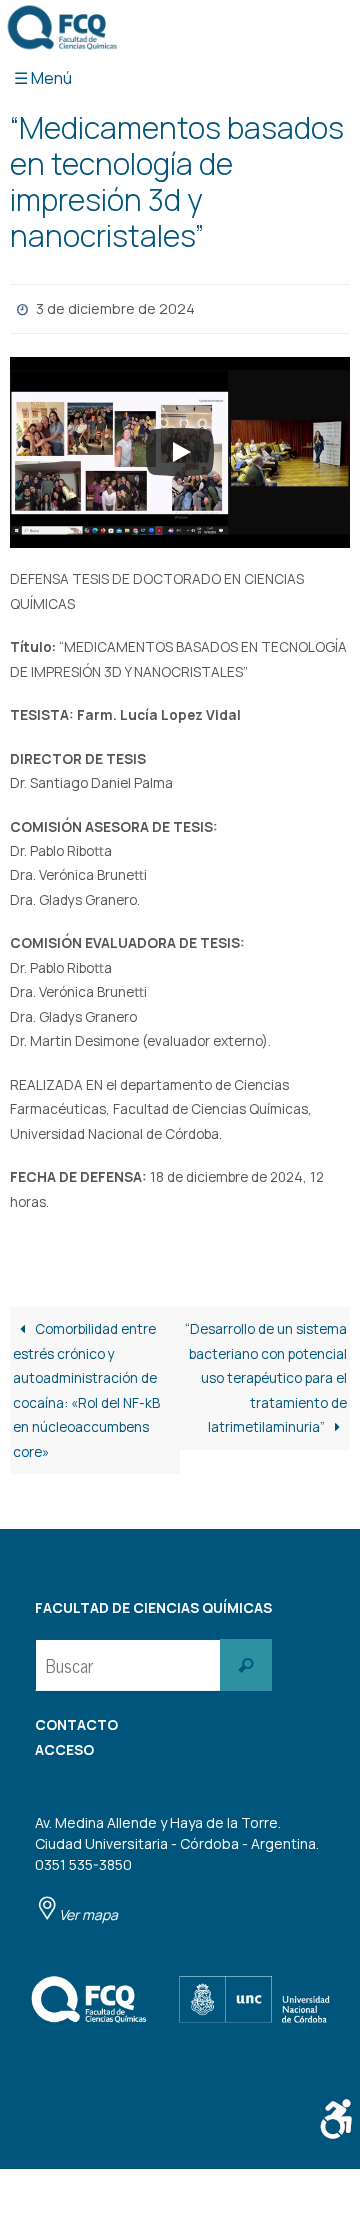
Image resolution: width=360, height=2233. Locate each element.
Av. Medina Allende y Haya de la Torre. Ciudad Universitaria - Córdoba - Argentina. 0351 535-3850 (177, 1863)
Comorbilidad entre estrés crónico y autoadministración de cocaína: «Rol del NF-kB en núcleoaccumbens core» (86, 1386)
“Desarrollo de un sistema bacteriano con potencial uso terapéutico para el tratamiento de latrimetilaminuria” (266, 1374)
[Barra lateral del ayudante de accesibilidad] (336, 2119)
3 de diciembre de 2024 (115, 306)
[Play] (180, 448)
